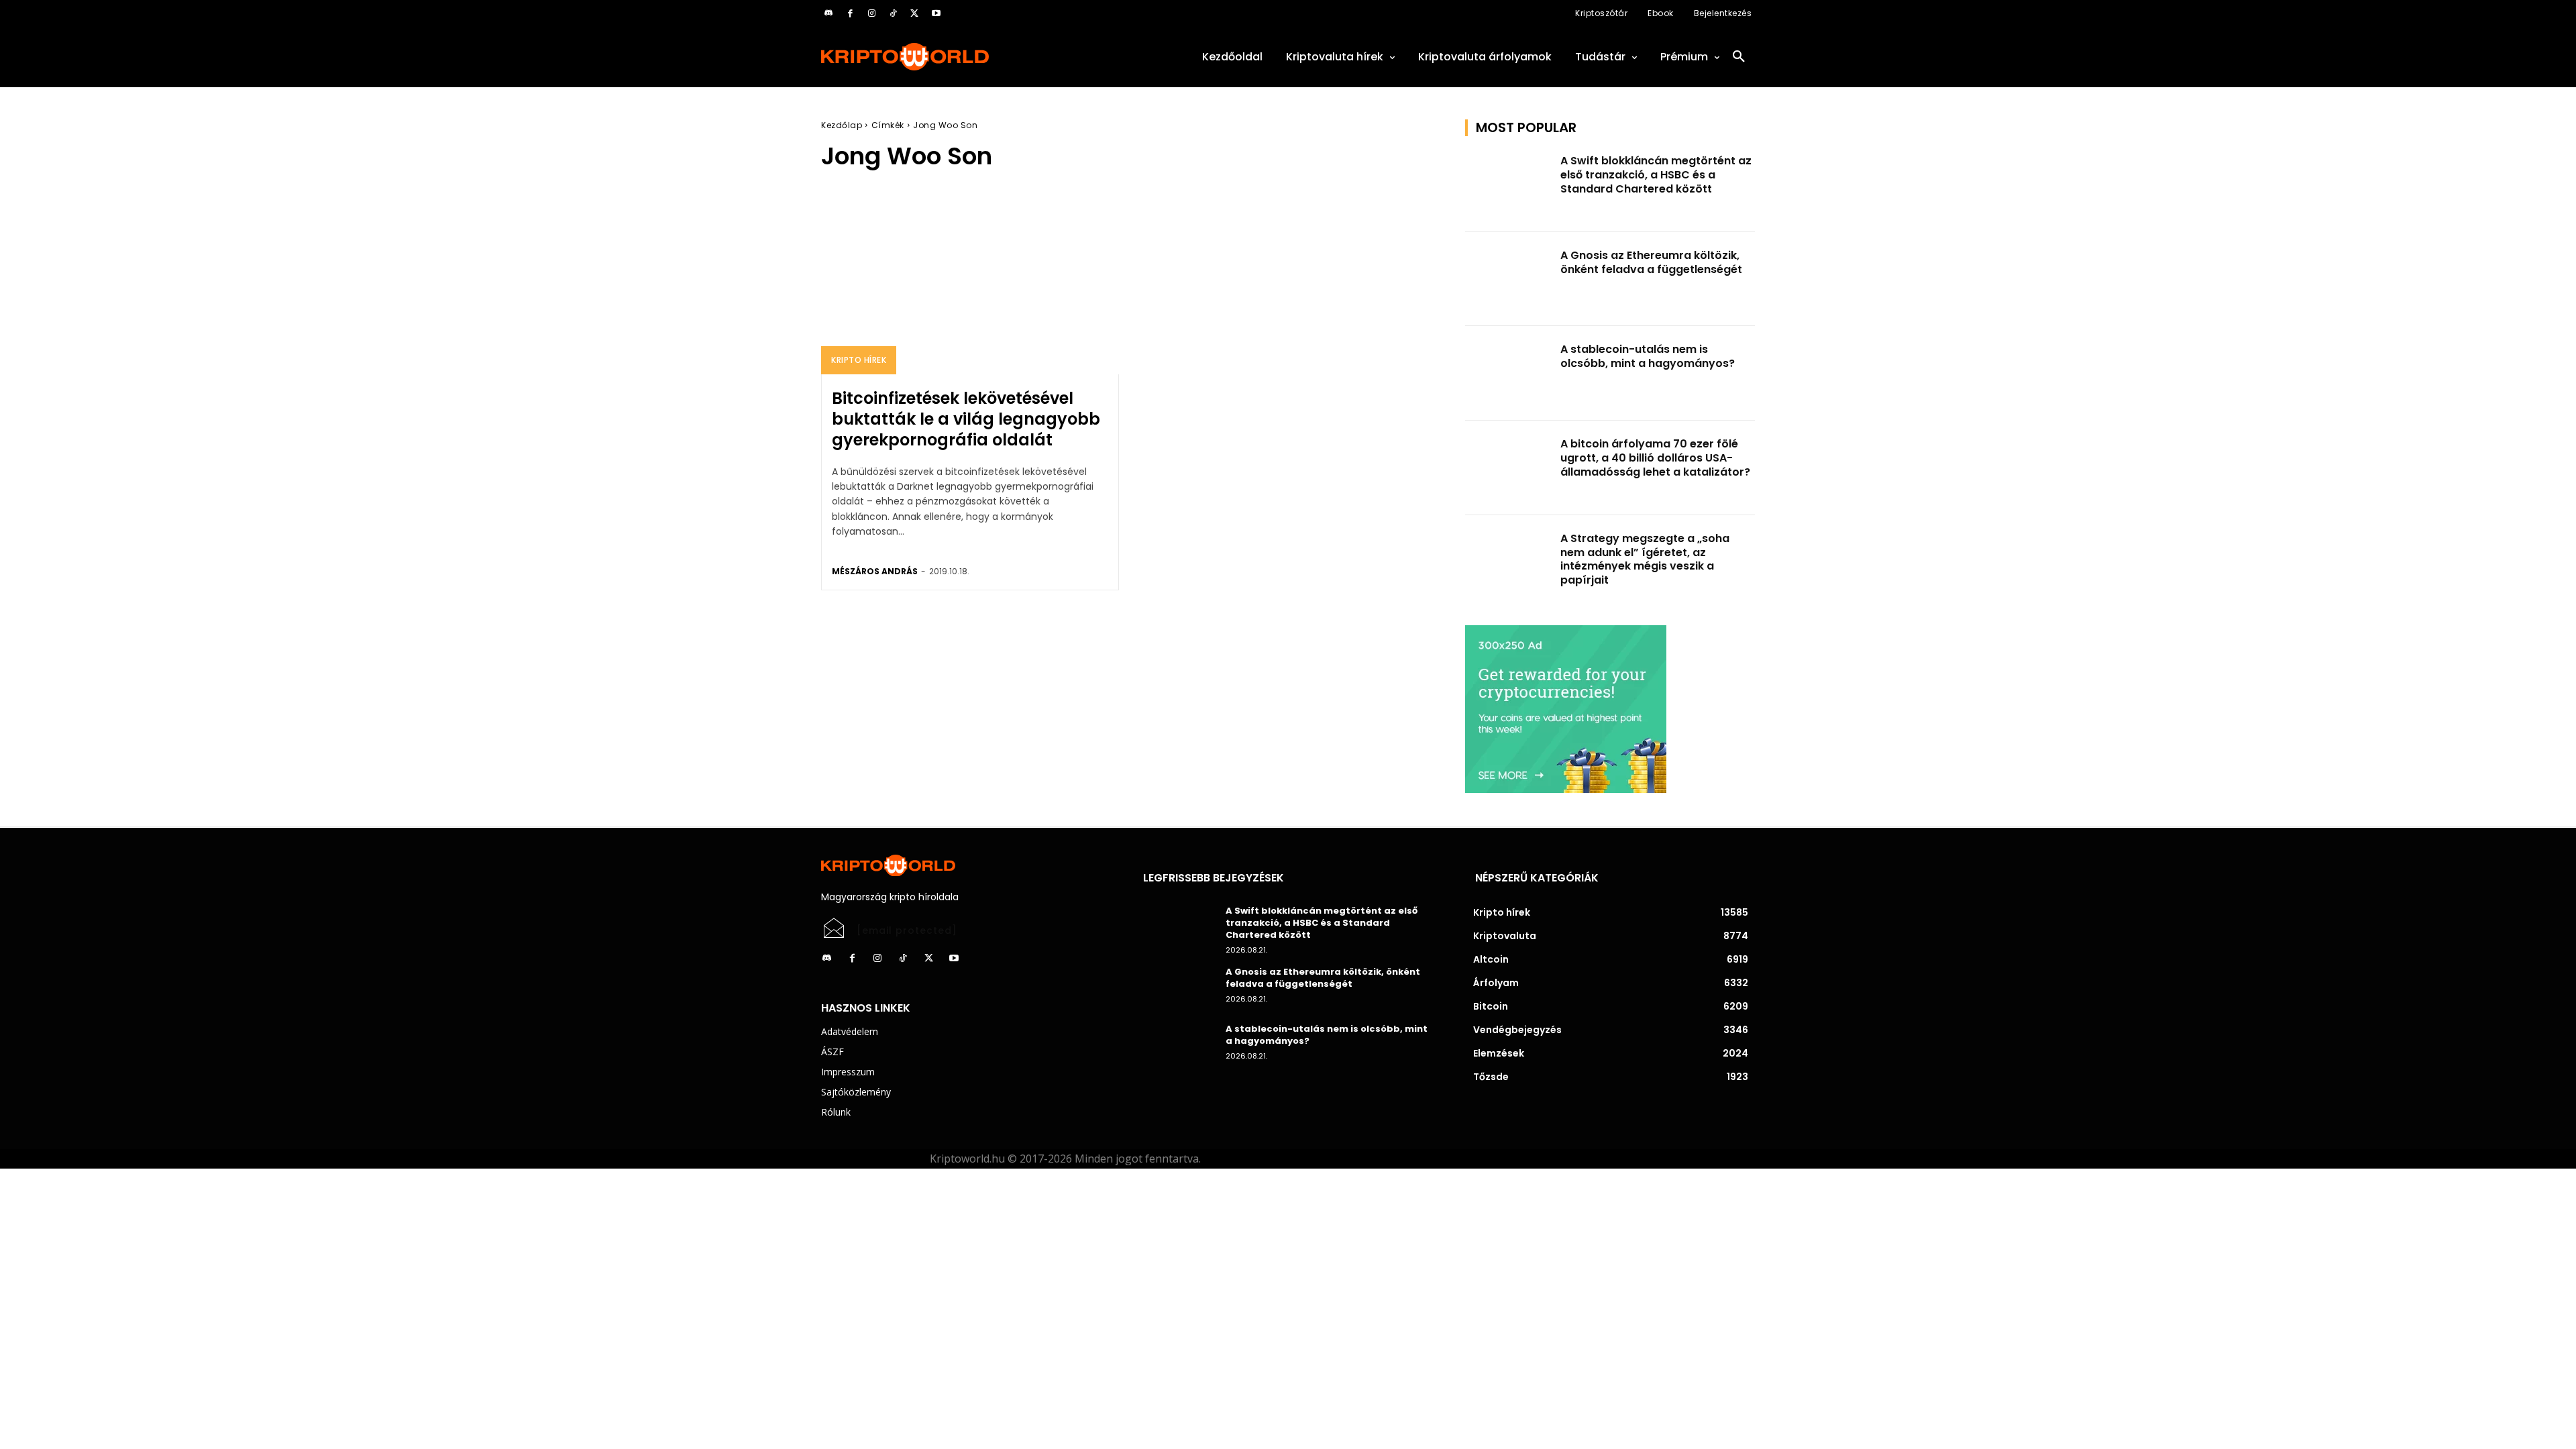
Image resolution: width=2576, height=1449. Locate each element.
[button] (1739, 57)
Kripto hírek (859, 360)
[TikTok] (893, 13)
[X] (914, 13)
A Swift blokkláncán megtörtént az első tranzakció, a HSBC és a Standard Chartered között (1656, 175)
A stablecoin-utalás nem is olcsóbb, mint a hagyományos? (1648, 356)
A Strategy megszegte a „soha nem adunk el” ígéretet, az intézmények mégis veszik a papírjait (1645, 559)
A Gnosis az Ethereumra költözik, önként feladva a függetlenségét (1651, 262)
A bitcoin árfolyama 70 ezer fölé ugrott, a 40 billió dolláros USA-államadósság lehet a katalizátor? (1655, 458)
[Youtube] (936, 13)
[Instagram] (871, 13)
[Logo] (966, 57)
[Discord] (828, 13)
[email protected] (907, 930)
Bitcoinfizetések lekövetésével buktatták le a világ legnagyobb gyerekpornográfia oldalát (966, 419)
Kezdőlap (842, 125)
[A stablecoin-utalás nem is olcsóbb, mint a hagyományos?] (1509, 373)
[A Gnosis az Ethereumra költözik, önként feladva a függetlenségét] (1509, 279)
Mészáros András (875, 571)
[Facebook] (850, 13)
